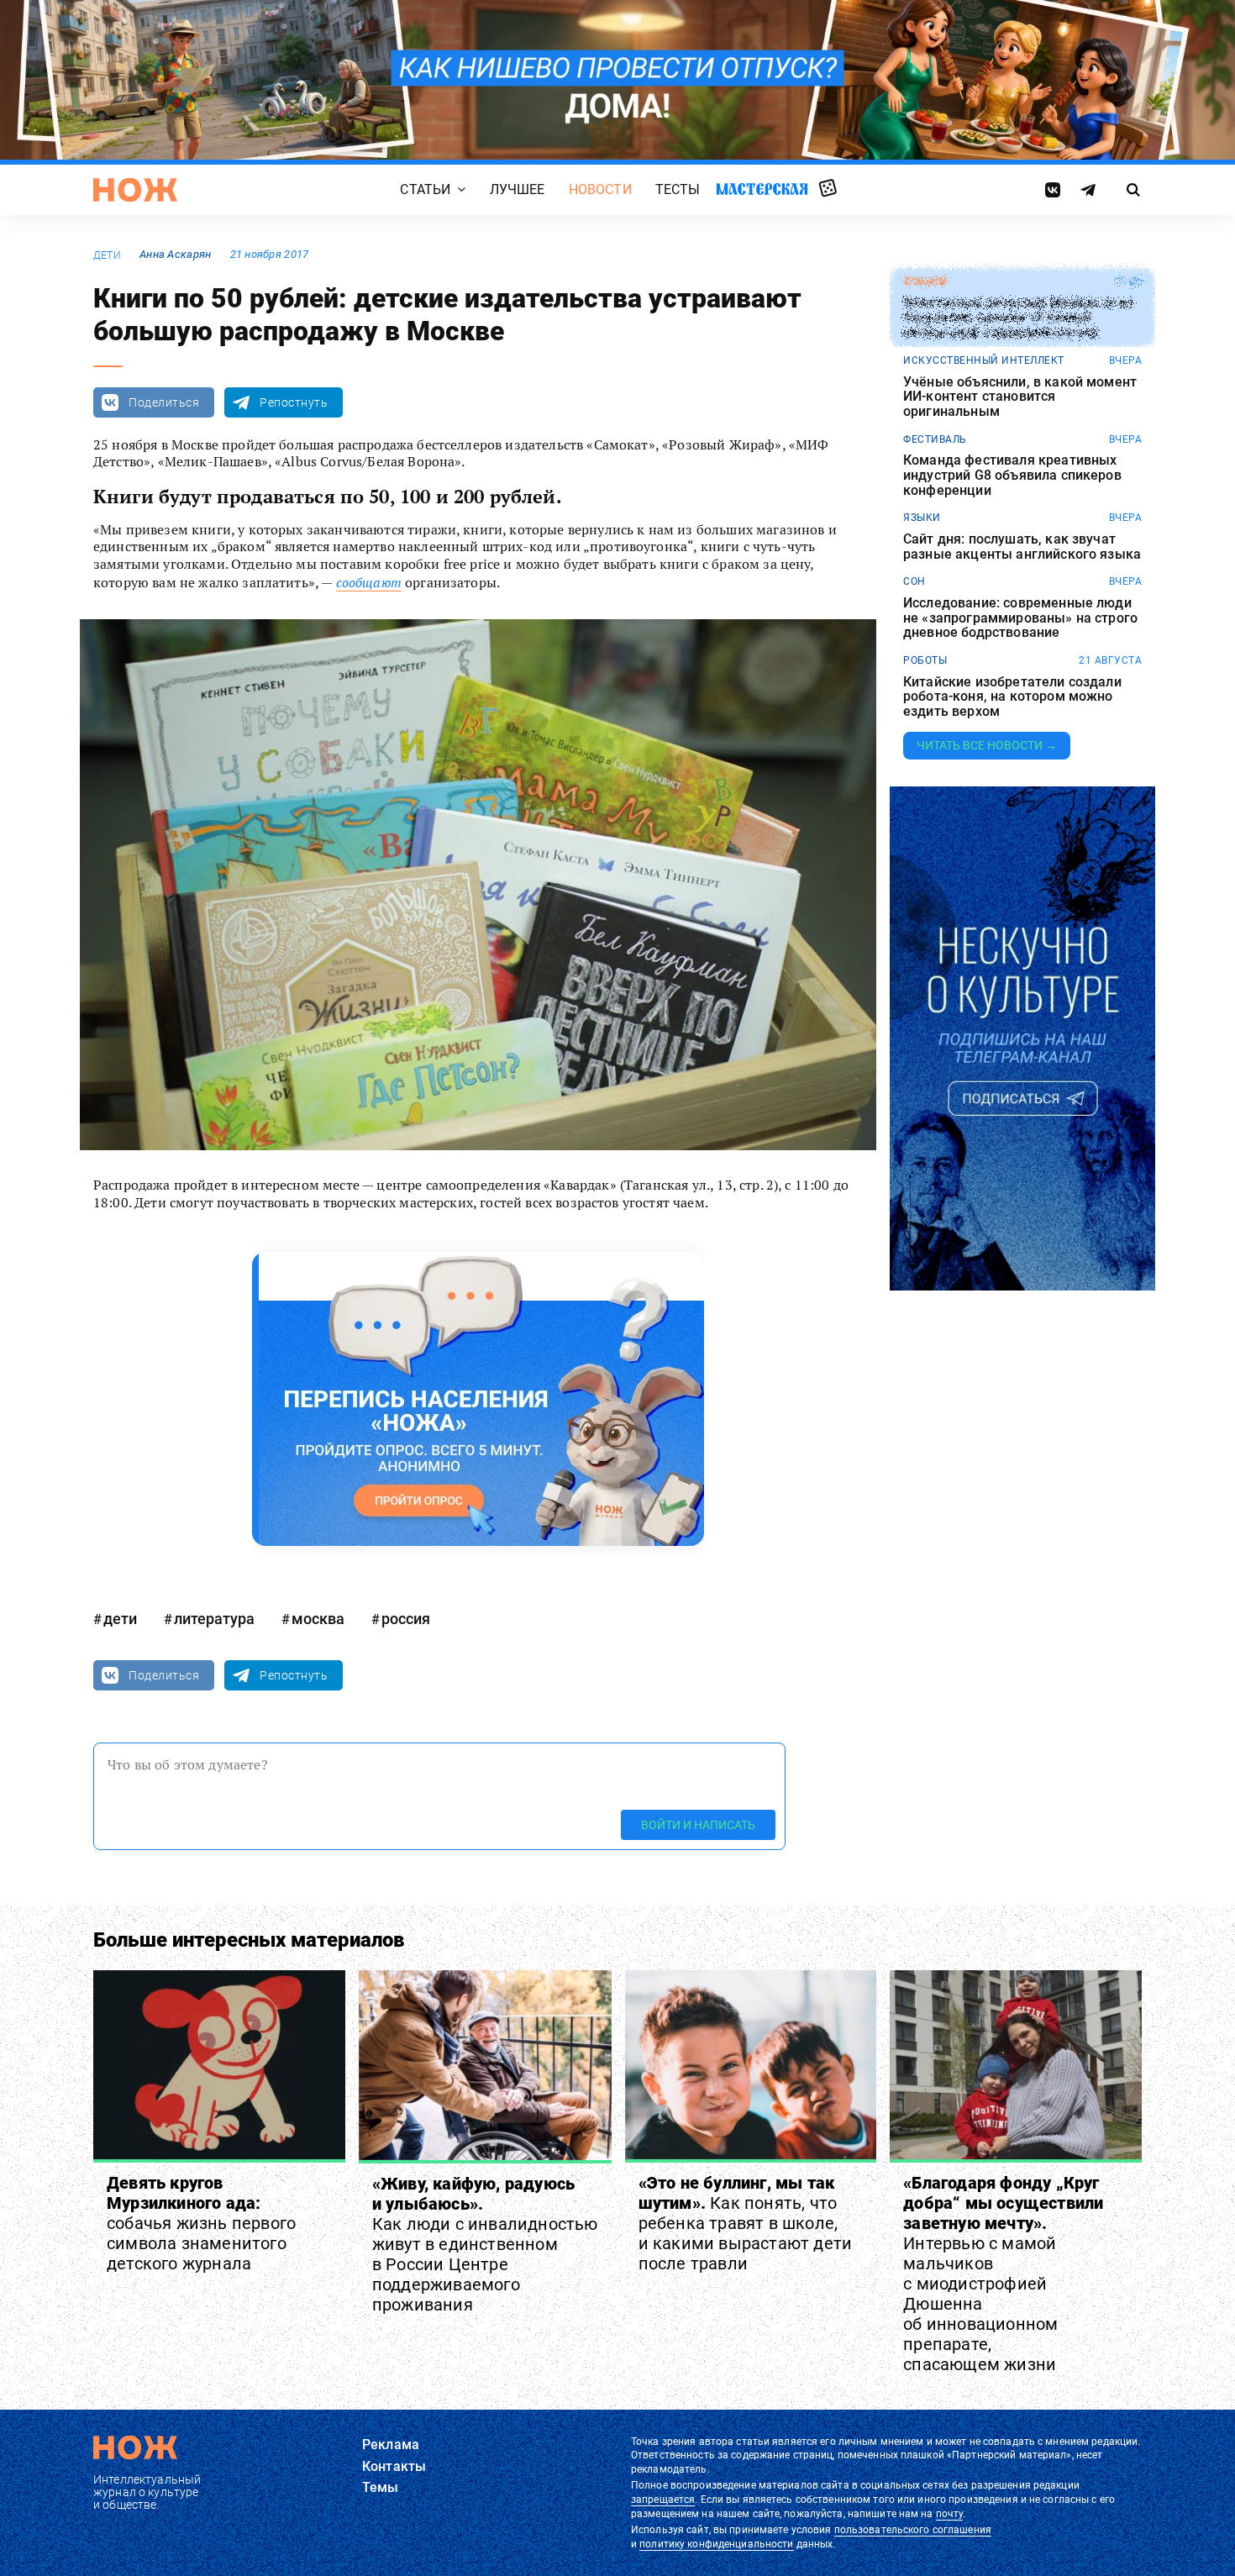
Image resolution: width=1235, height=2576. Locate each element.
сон (914, 581)
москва (318, 1619)
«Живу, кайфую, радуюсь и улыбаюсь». (485, 2244)
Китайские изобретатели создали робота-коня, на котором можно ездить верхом (1012, 697)
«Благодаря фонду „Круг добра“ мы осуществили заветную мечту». (1003, 2274)
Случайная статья (828, 189)
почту (950, 2514)
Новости (600, 190)
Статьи (425, 190)
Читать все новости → (987, 745)
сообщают (369, 582)
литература (214, 1619)
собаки (925, 281)
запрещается (663, 2500)
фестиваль (935, 439)
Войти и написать (698, 1824)
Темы (381, 2487)
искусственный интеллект (984, 360)
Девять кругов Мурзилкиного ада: (201, 2223)
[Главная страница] (135, 190)
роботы (925, 660)
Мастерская (762, 189)
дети (107, 255)
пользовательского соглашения (913, 2530)
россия (406, 1619)
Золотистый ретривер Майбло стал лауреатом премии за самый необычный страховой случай (1018, 318)
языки (922, 518)
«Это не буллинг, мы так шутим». (746, 2223)
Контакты (394, 2466)
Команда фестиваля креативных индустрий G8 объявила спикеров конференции (1012, 475)
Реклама (391, 2445)
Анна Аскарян (175, 254)
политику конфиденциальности (716, 2544)
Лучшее (518, 190)
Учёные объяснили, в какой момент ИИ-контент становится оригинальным (1020, 397)
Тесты (678, 190)
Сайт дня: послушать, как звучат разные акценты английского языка (1022, 547)
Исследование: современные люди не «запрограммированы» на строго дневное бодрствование (1020, 618)
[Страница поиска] (1134, 190)
